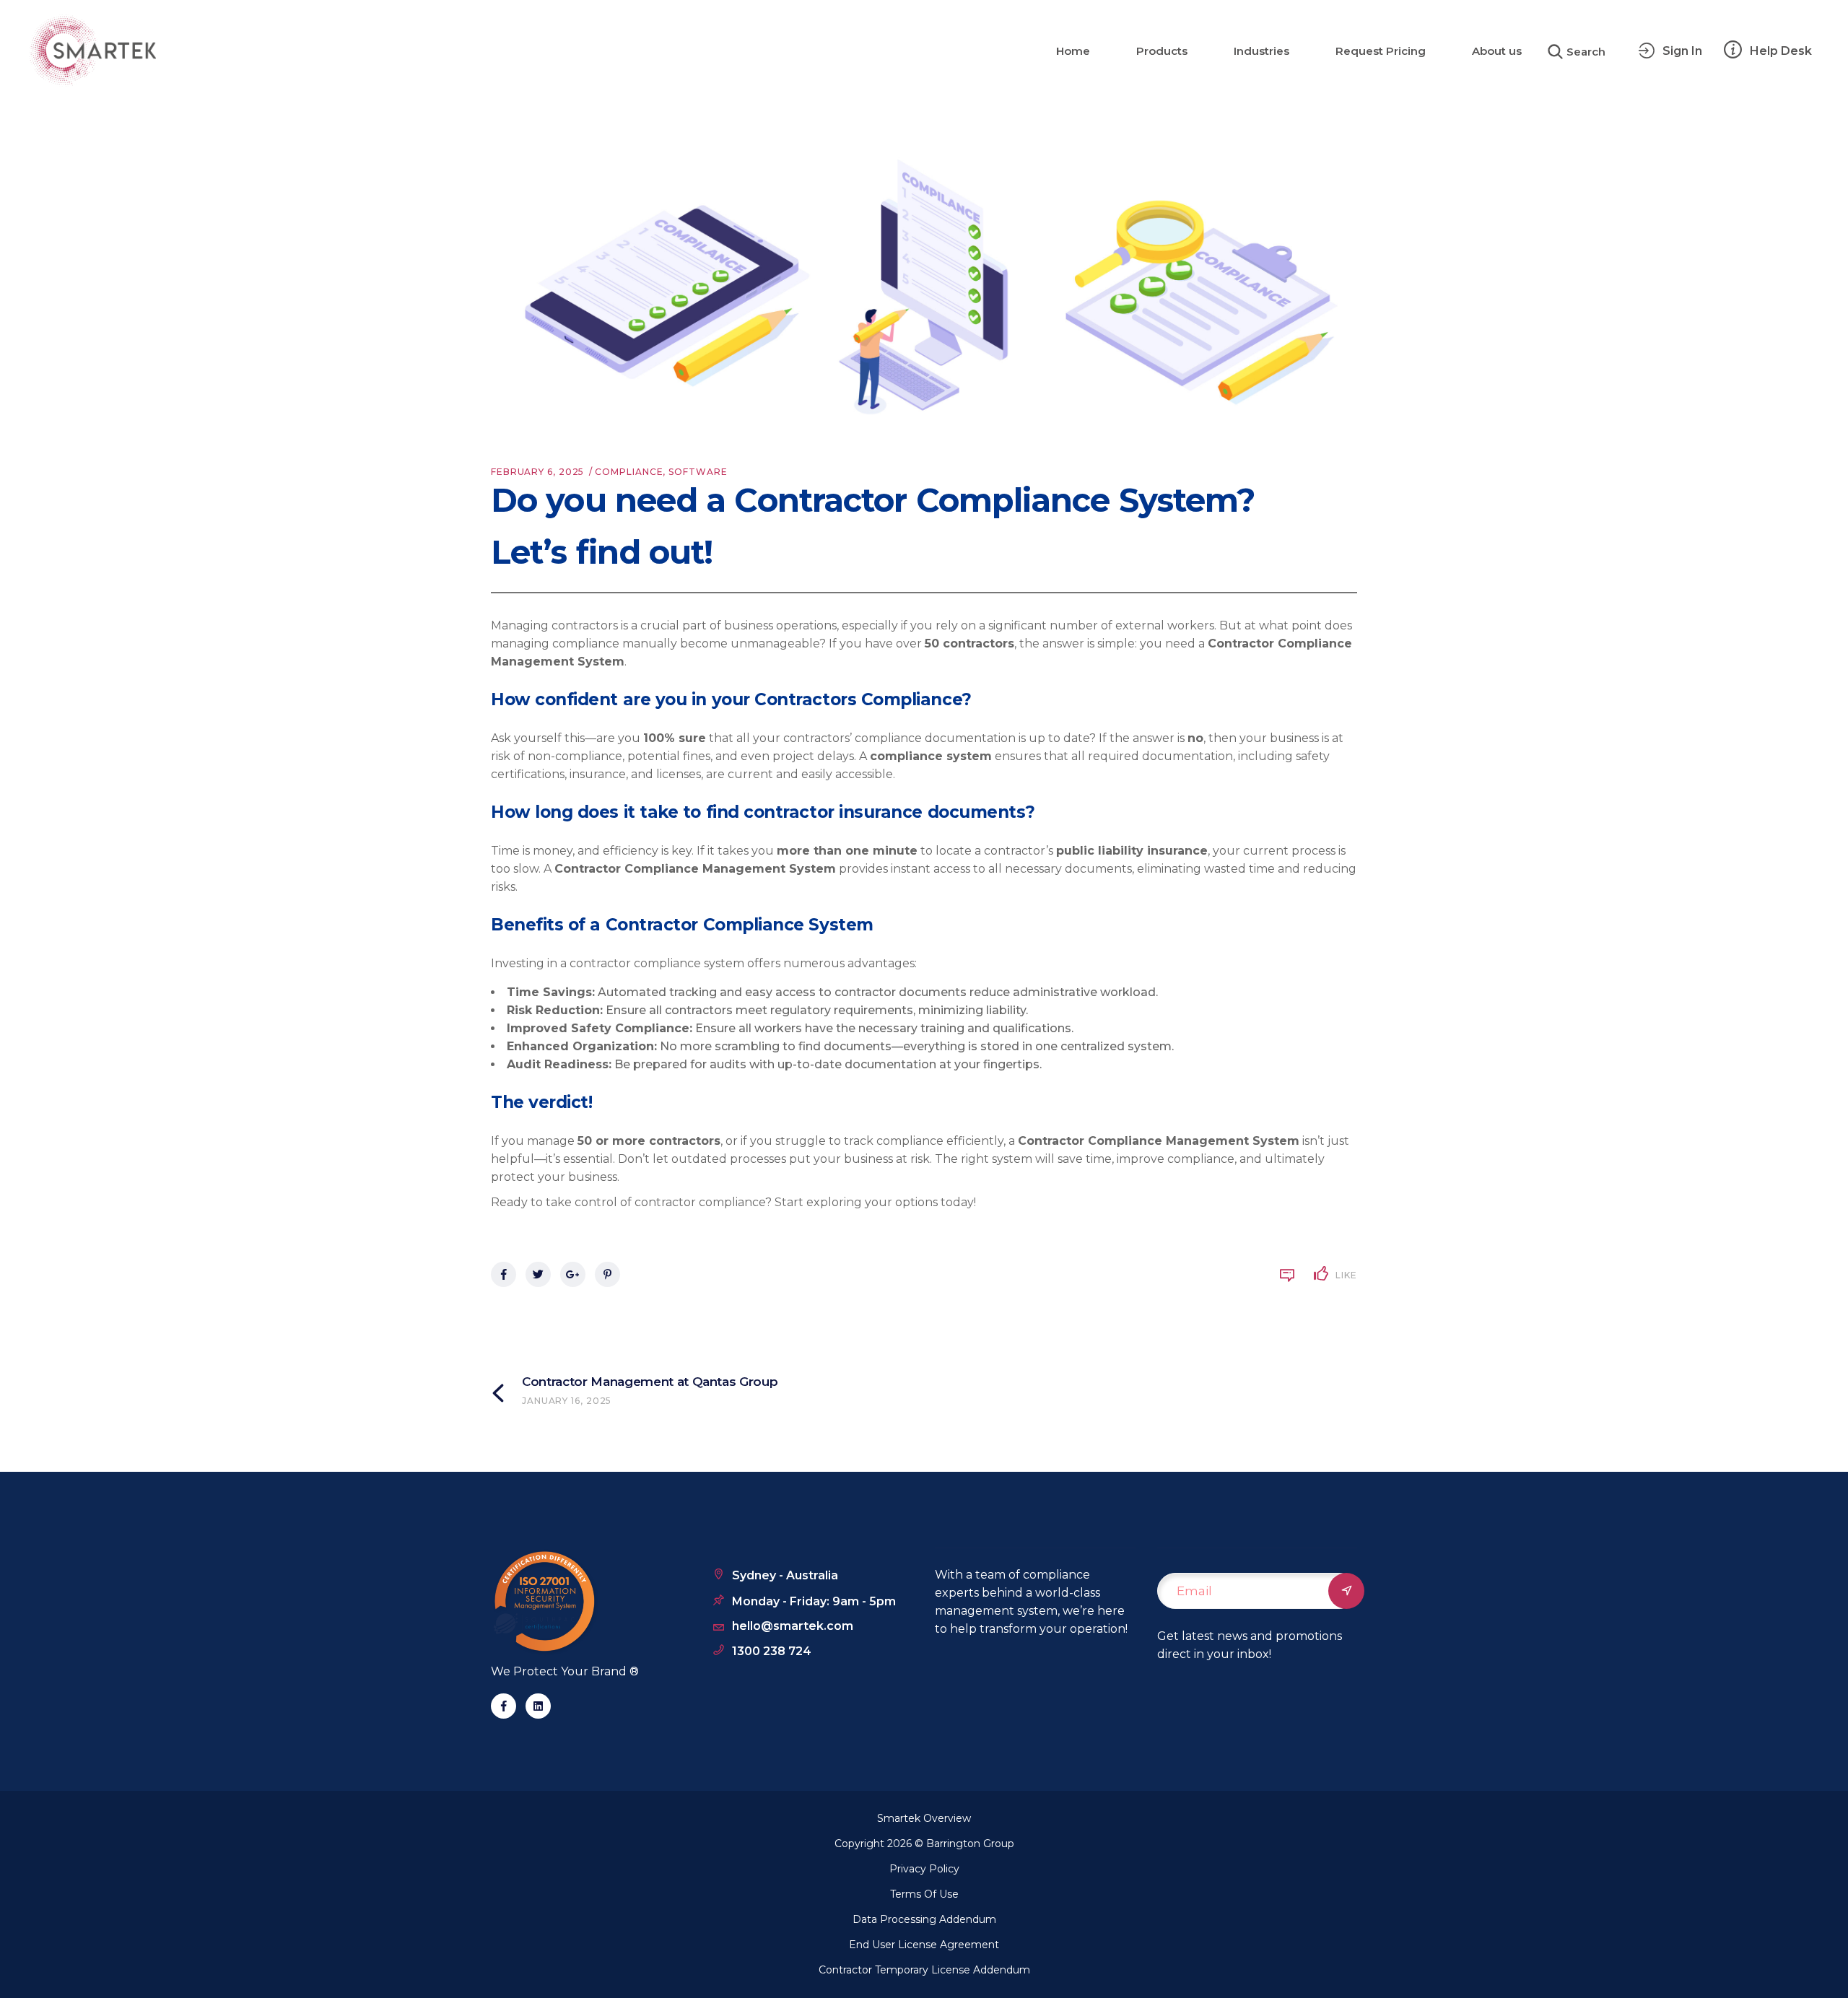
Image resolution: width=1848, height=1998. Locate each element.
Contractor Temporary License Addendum (924, 1970)
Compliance (629, 472)
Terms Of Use (924, 1894)
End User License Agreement (924, 1945)
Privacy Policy (924, 1869)
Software (698, 472)
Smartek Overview (924, 1818)
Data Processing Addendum (924, 1919)
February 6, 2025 (537, 472)
